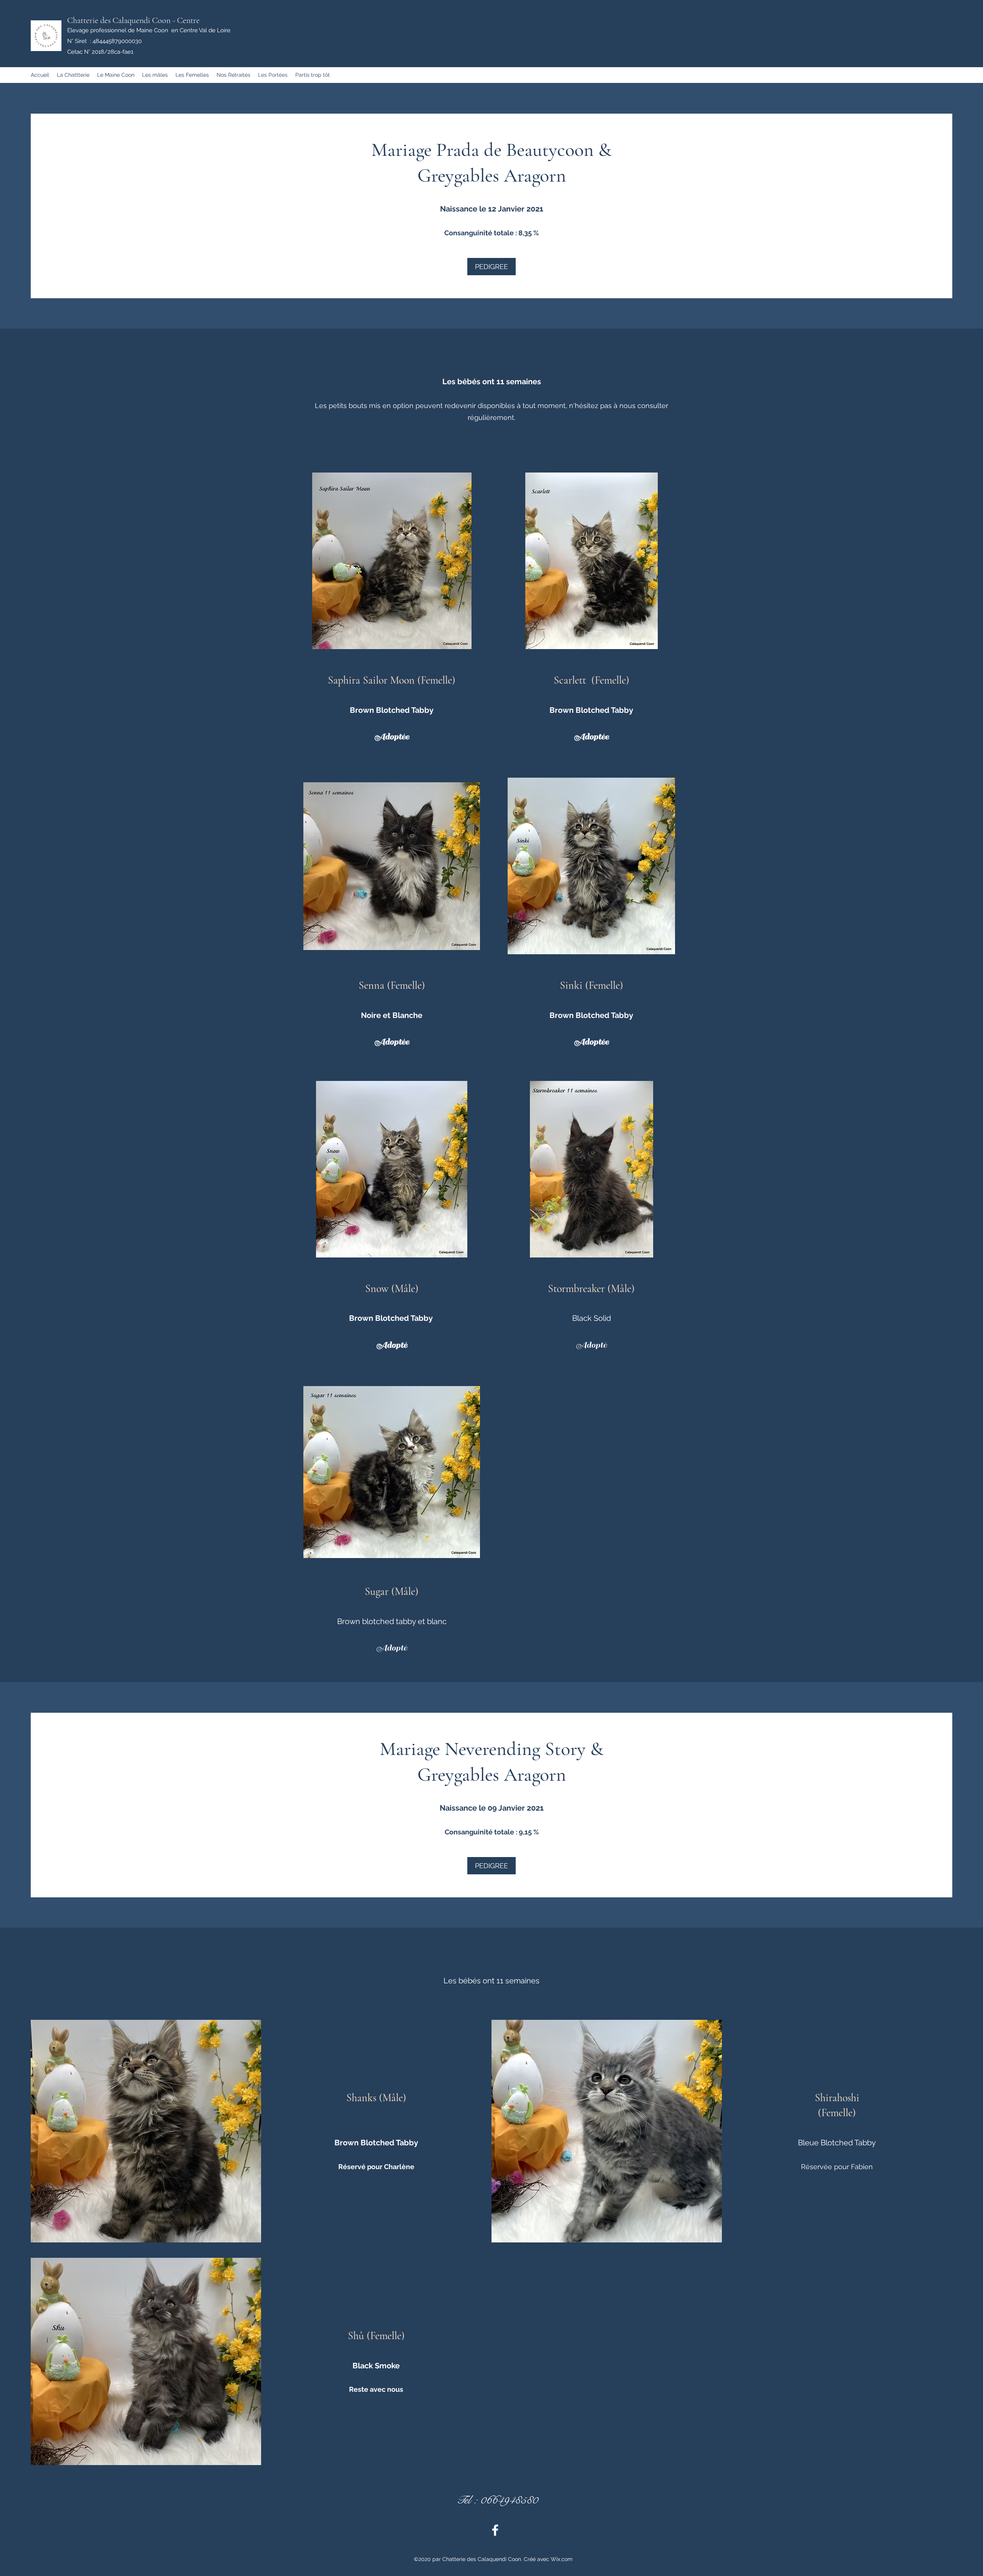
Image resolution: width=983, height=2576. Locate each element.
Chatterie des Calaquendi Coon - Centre (133, 20)
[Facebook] (495, 2530)
